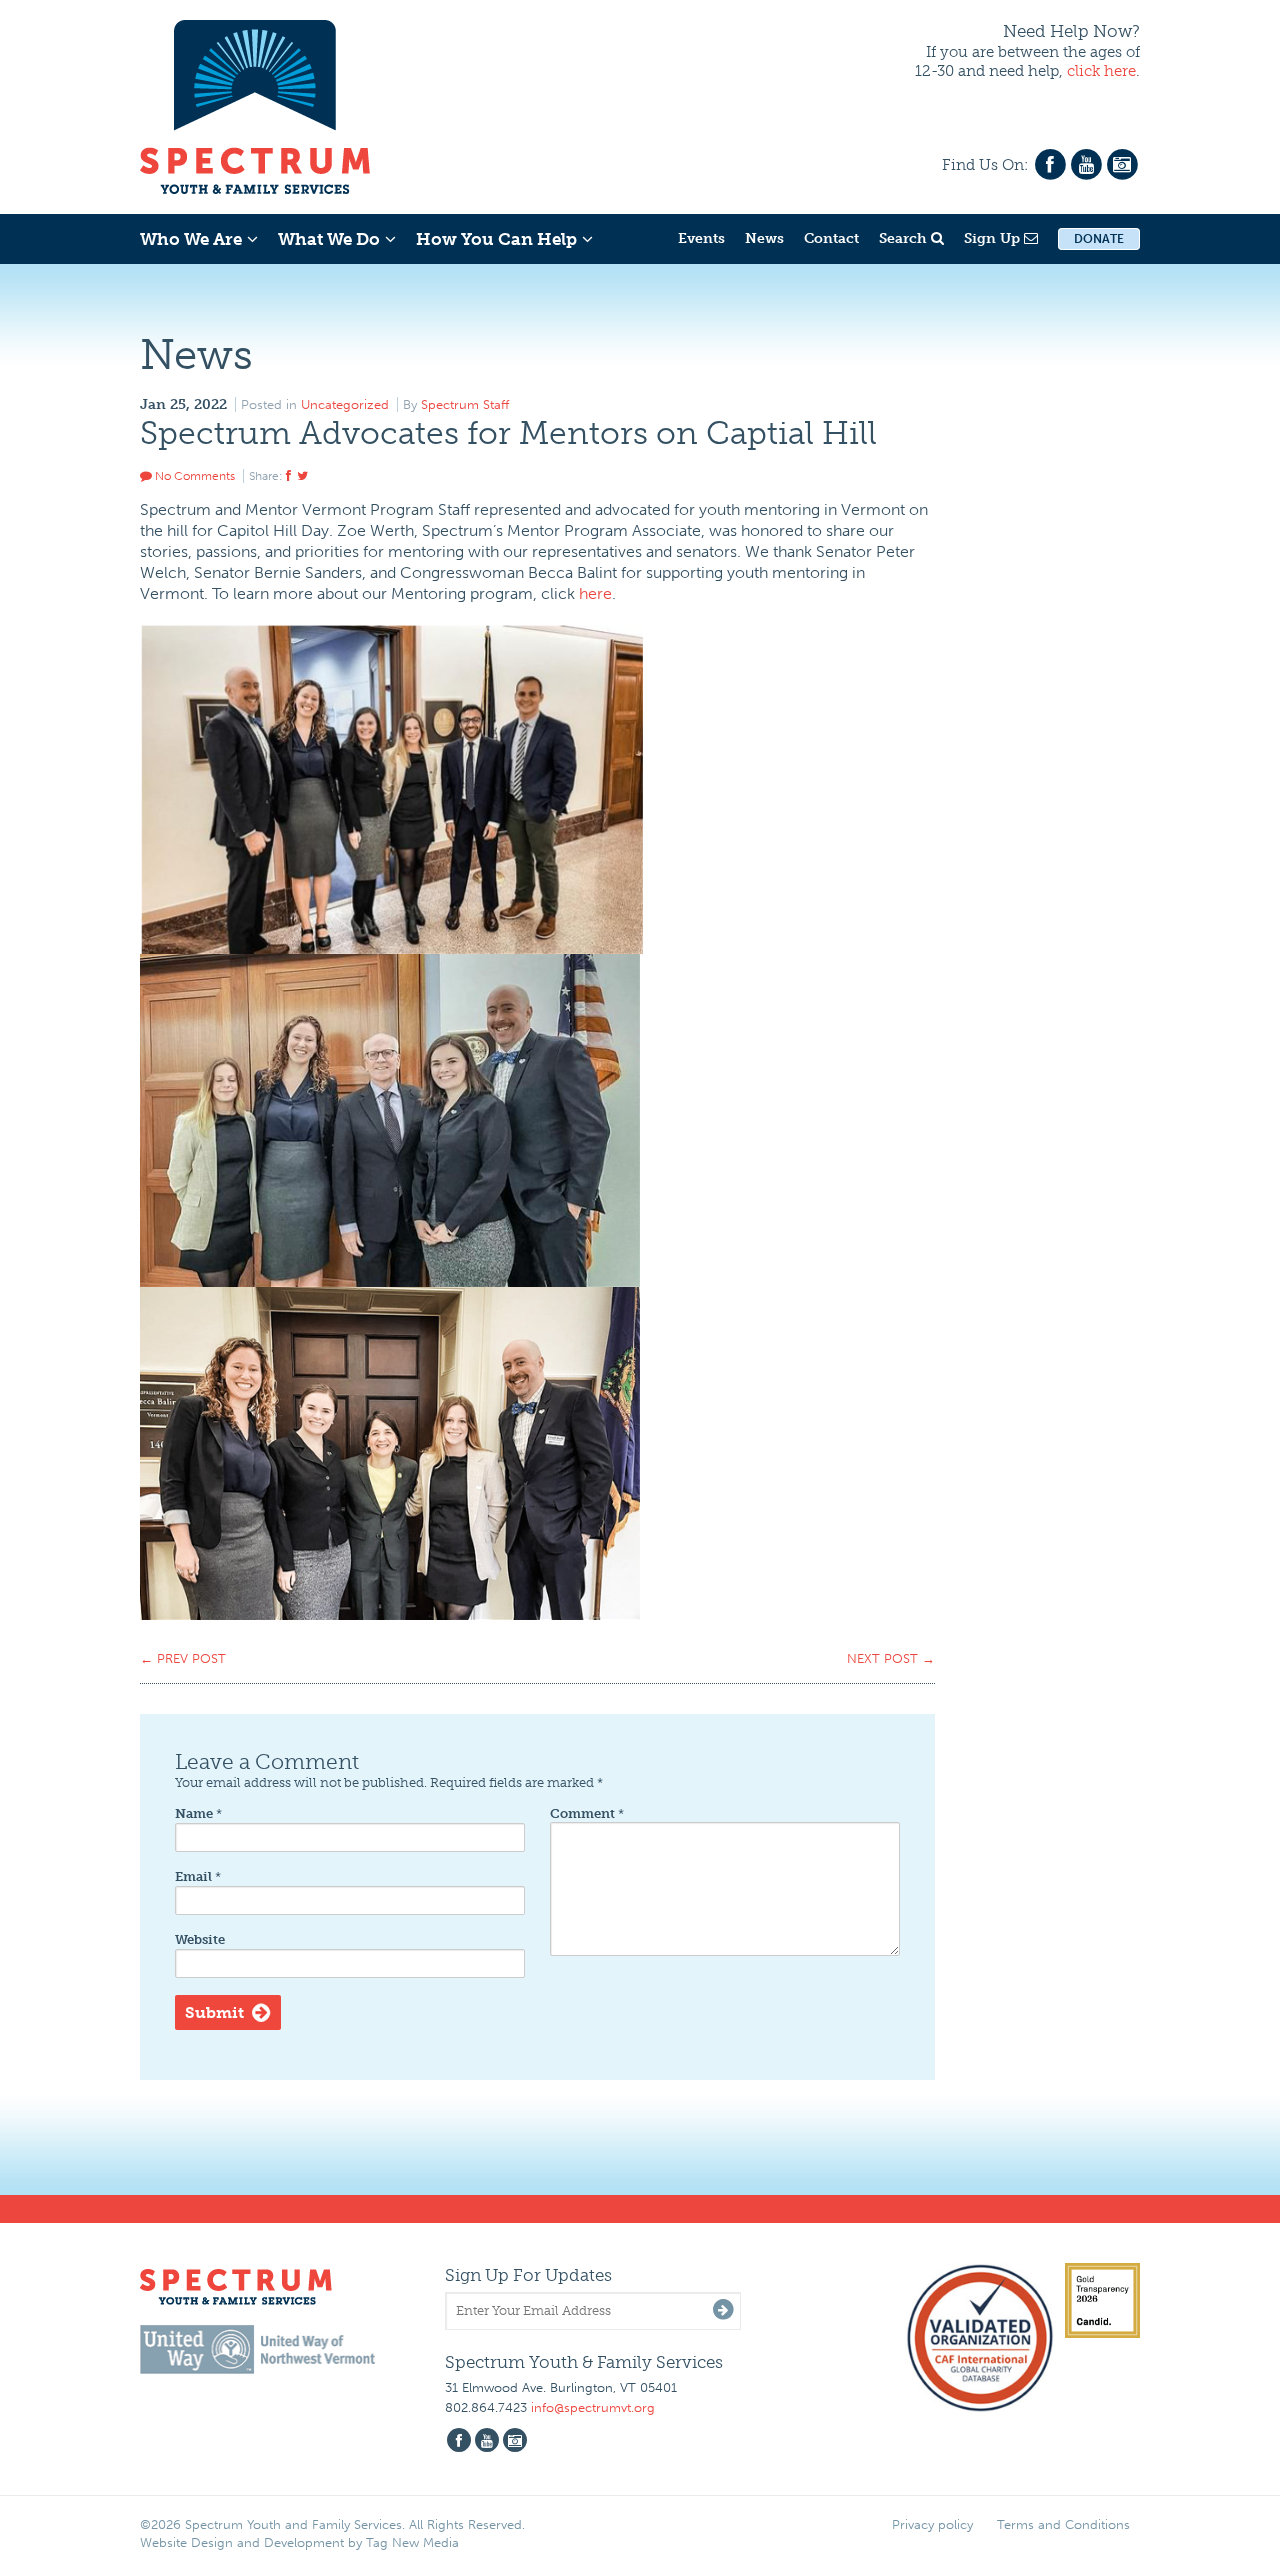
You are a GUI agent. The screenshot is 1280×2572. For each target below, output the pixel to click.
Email (198, 1876)
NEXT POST (891, 1658)
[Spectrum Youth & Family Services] (255, 104)
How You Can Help (496, 239)
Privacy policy (932, 2524)
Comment (587, 1813)
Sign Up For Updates (528, 2275)
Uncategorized (345, 404)
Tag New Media (412, 2542)
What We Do (329, 239)
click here (1101, 71)
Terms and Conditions (1063, 2524)
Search (905, 238)
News (764, 238)
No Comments (193, 476)
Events (701, 238)
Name (198, 1813)
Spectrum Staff (465, 404)
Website (200, 1939)
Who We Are (191, 239)
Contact (831, 238)
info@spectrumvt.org (593, 2407)
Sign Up (994, 238)
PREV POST (183, 1658)
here (595, 593)
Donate (1099, 239)
